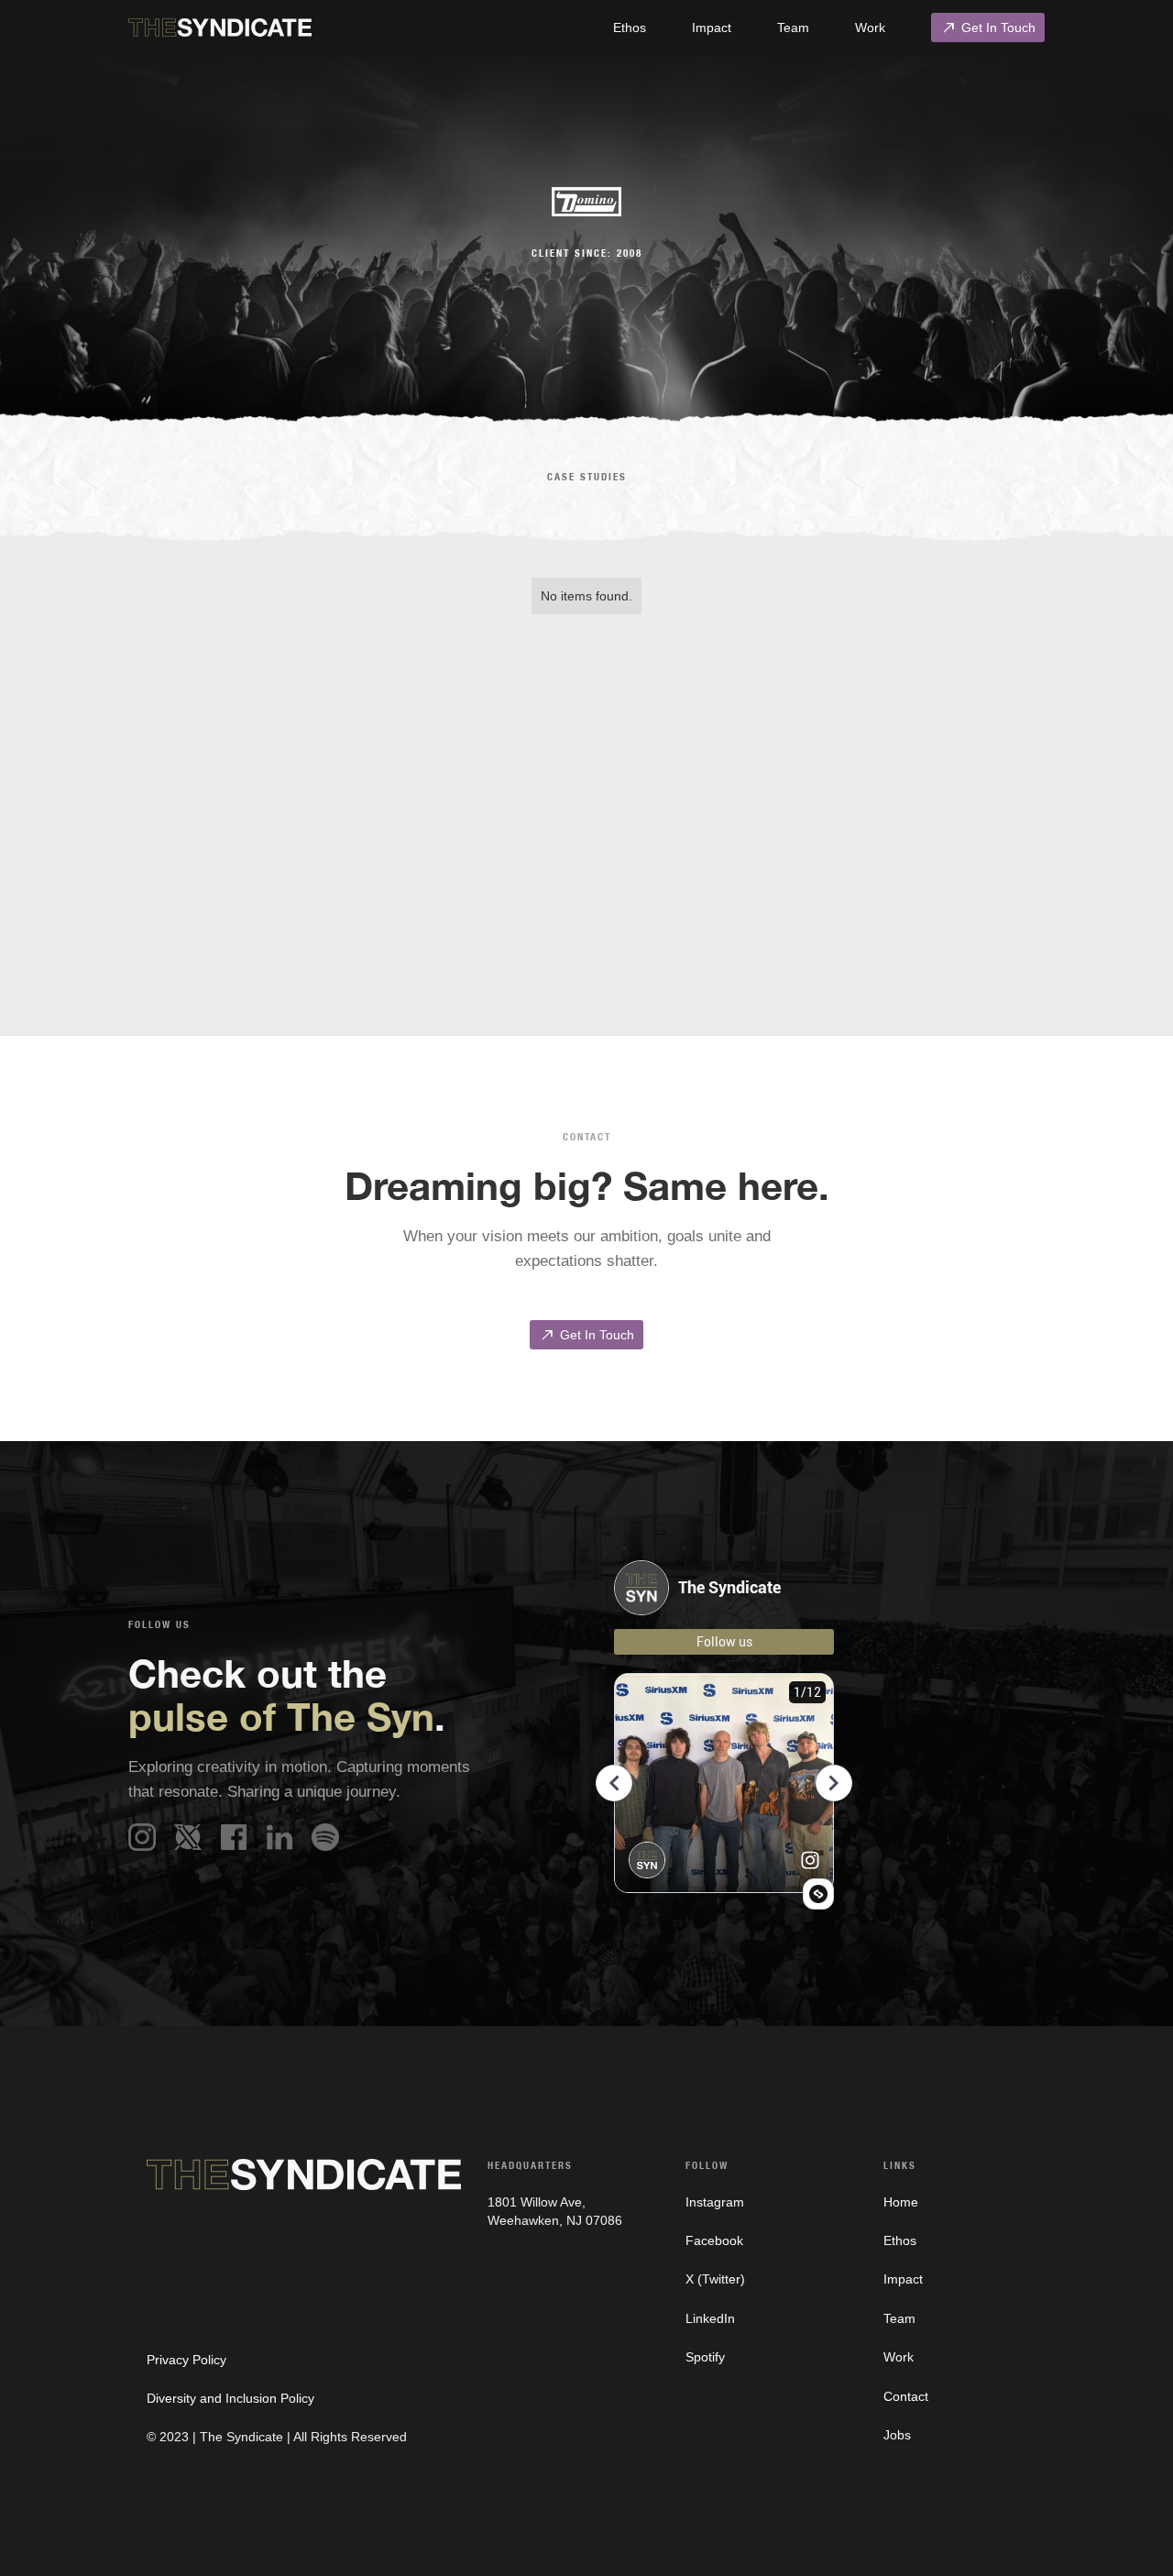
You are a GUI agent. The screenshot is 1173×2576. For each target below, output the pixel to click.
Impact (712, 28)
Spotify (705, 2357)
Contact (906, 2396)
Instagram (715, 2202)
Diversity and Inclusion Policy (230, 2398)
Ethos (630, 28)
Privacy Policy (186, 2360)
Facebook (714, 2240)
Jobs (897, 2435)
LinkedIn (710, 2318)
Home (901, 2202)
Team (793, 28)
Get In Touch (988, 28)
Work (870, 28)
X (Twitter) (715, 2279)
